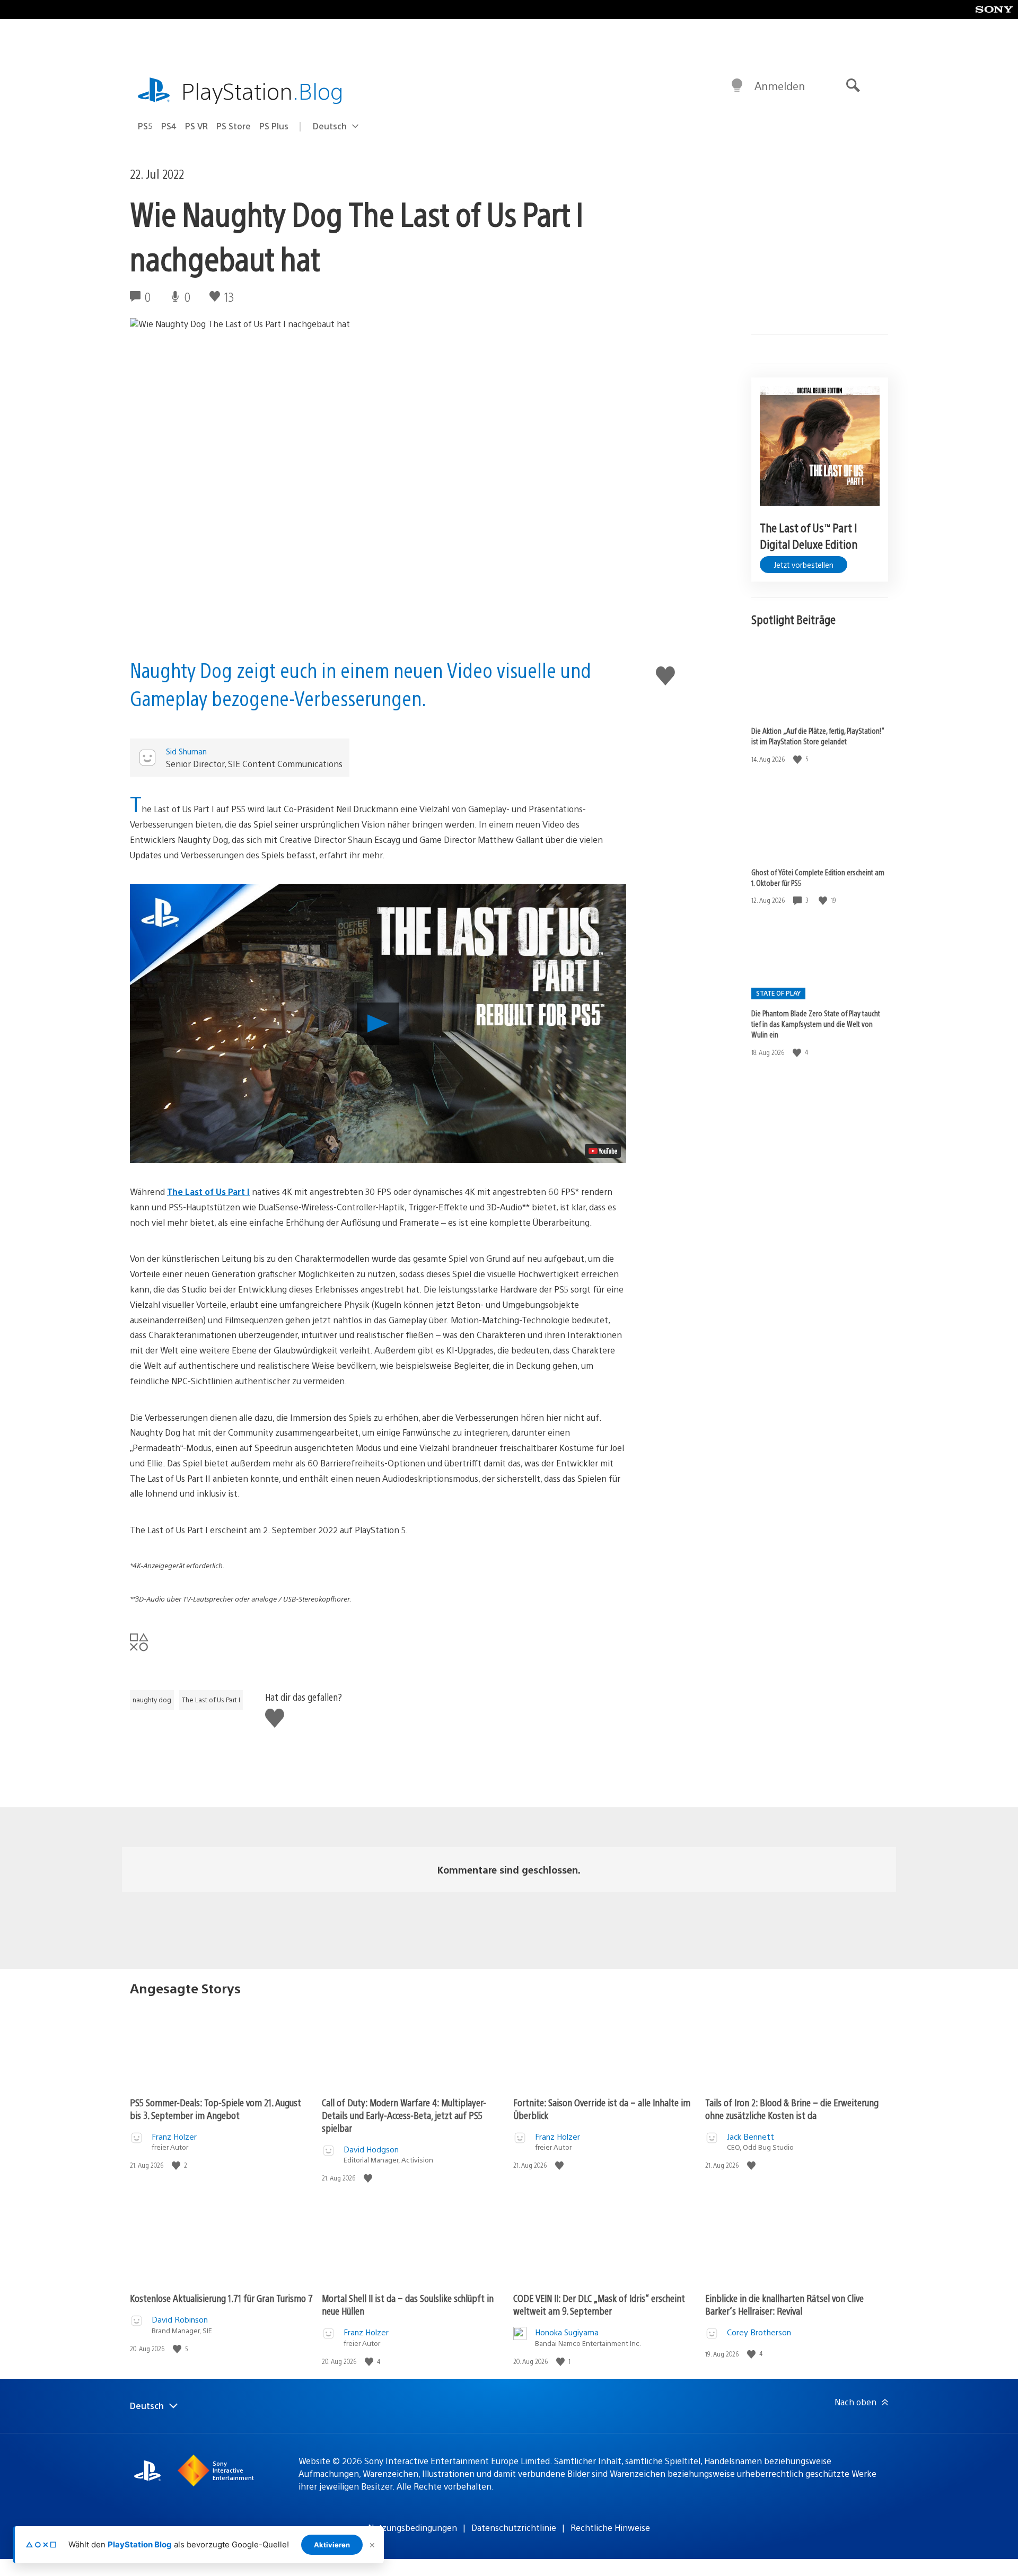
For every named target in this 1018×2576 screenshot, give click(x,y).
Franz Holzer (174, 2136)
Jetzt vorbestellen (804, 565)
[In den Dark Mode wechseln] (737, 86)
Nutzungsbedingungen (413, 2527)
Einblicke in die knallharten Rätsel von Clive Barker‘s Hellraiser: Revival (784, 2304)
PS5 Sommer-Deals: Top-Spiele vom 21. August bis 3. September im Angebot (216, 2109)
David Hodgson (371, 2149)
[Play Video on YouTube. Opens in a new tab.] (603, 1151)
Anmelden (780, 86)
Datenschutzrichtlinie (514, 2527)
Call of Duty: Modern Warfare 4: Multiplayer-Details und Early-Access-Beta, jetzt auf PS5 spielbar (404, 2115)
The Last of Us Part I (208, 1192)
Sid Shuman (186, 751)
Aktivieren (332, 2545)
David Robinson (180, 2319)
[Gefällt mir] (798, 759)
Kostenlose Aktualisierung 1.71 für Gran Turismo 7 (221, 2298)
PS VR (196, 126)
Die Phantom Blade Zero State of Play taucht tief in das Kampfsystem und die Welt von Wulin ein (816, 1024)
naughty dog (152, 1700)
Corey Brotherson (759, 2332)
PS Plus (274, 126)
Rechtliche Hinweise (610, 2527)
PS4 (169, 126)
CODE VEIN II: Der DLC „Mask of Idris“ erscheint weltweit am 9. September (599, 2304)
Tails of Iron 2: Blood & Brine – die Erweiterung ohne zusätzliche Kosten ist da (792, 2109)
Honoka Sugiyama (567, 2332)
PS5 (145, 126)
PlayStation (262, 90)
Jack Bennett (751, 2136)
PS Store (234, 126)
